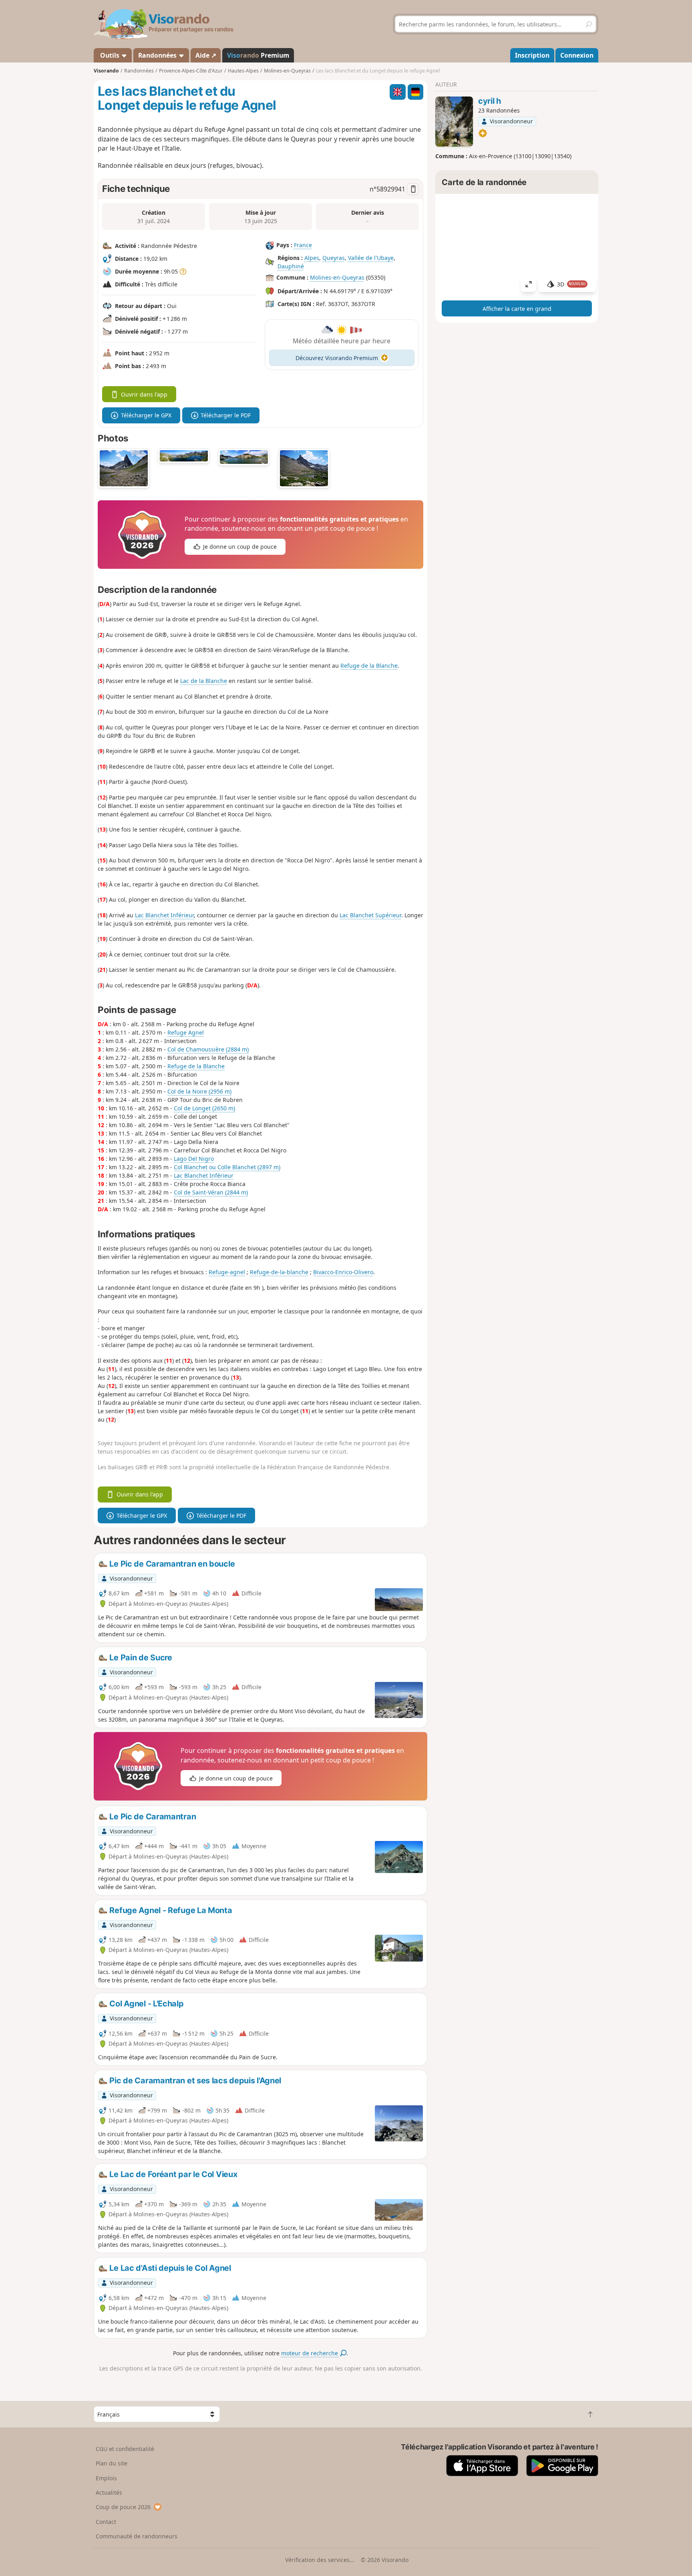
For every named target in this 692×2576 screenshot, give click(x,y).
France (303, 245)
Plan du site (112, 2463)
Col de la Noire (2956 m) (199, 1091)
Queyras (334, 258)
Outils (110, 55)
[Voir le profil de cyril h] (454, 122)
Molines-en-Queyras (337, 277)
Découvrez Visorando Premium (337, 358)
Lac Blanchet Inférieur (164, 915)
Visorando (106, 71)
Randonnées (158, 55)
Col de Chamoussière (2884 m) (208, 1049)
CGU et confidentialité (125, 2449)
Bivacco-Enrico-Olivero (343, 1272)
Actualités (109, 2492)
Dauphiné (291, 266)
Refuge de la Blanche (369, 666)
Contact (106, 2522)
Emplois (106, 2478)
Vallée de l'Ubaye (371, 258)
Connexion (577, 55)
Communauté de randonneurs (137, 2536)
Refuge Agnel (186, 1032)
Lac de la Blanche (204, 681)
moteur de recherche (310, 2353)
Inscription (532, 55)
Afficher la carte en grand (517, 309)
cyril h (490, 101)
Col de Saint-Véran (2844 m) (211, 1192)
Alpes (312, 258)
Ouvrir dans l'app (144, 394)
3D (571, 284)
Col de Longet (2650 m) (204, 1108)
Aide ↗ (206, 55)
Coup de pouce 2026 (123, 2507)
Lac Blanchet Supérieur (370, 915)
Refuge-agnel (227, 1272)
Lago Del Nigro (194, 1159)
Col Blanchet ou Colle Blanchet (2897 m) (227, 1167)
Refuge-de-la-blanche (279, 1272)
